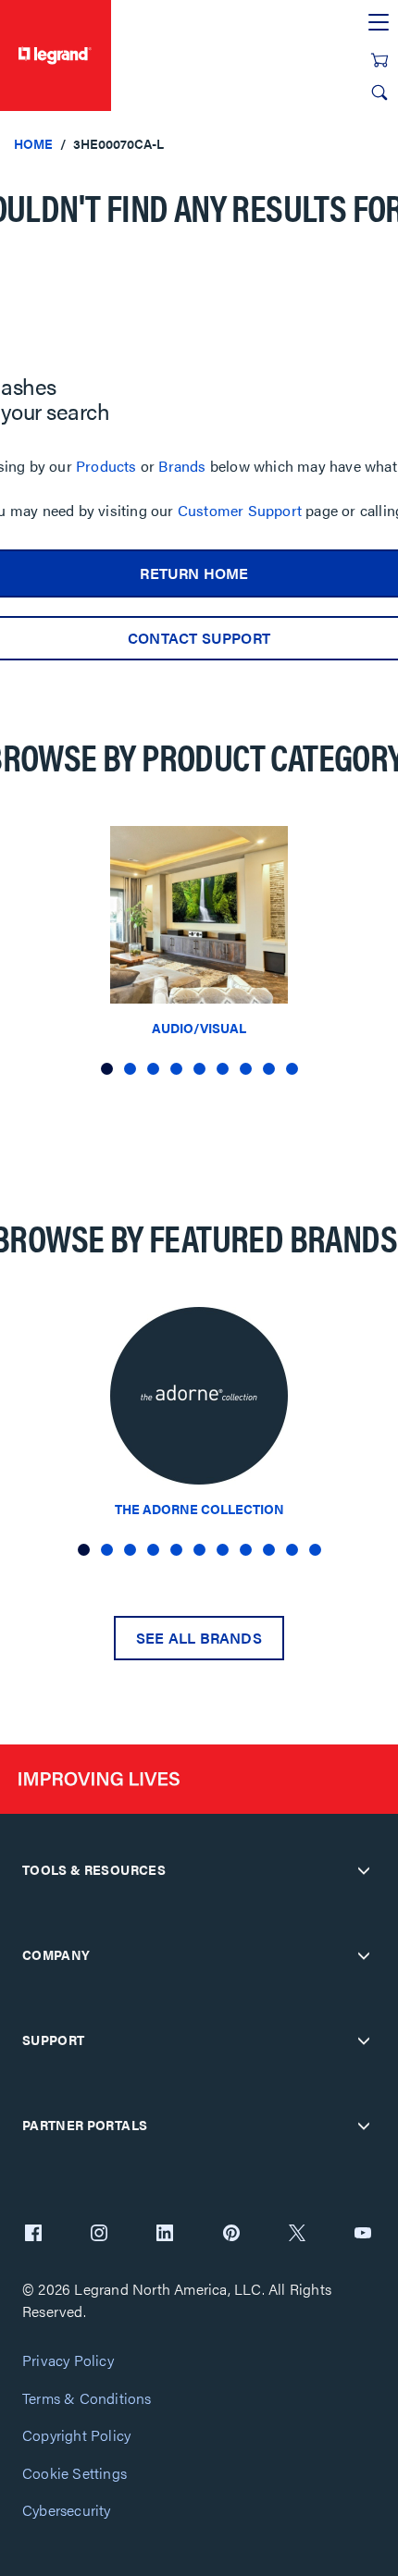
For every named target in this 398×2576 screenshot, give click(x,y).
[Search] (379, 92)
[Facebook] (33, 2235)
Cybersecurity (67, 2511)
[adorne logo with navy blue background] (199, 1401)
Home (33, 143)
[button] (107, 1069)
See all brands (199, 1638)
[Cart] (379, 60)
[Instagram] (99, 2235)
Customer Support (240, 510)
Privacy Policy (68, 2361)
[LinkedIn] (165, 2235)
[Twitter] (297, 2235)
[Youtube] (363, 2235)
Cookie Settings (75, 2474)
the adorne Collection (199, 1509)
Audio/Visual (199, 1028)
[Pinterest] (231, 2235)
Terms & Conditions (87, 2399)
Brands (182, 466)
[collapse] (364, 1870)
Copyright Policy (76, 2436)
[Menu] (379, 23)
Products (106, 466)
